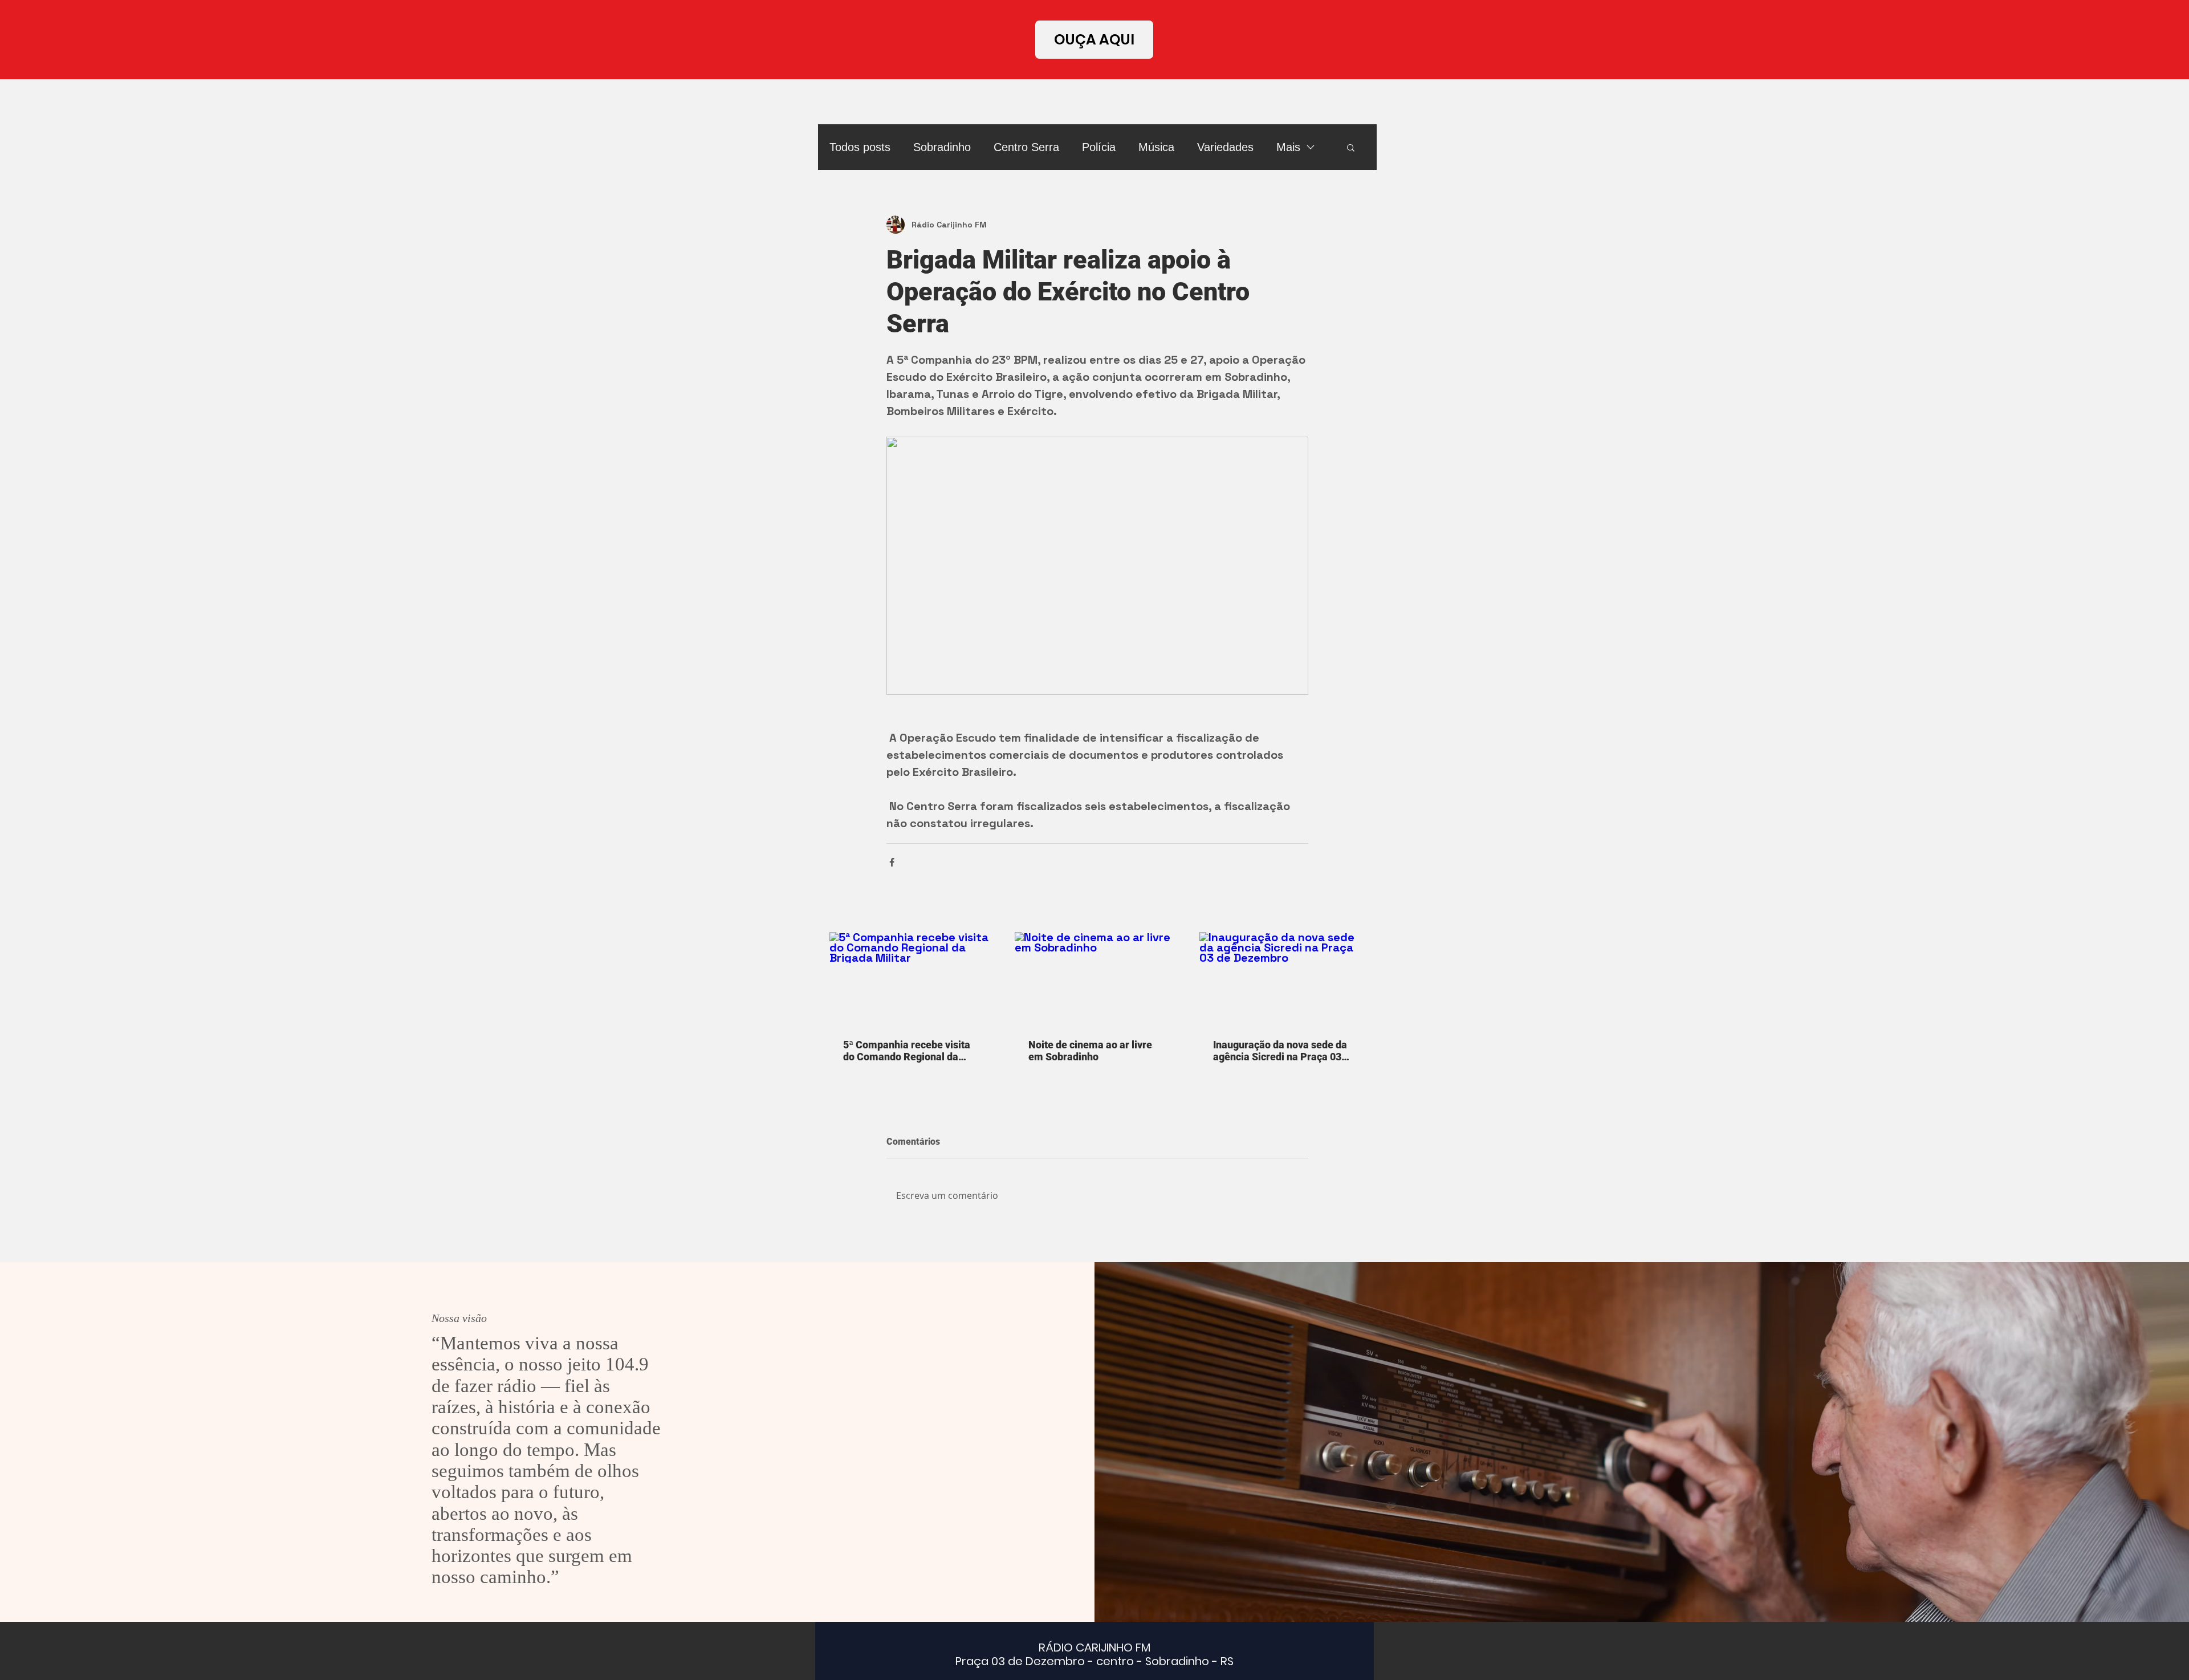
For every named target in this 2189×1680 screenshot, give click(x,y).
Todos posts (860, 147)
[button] (1351, 147)
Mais (1288, 147)
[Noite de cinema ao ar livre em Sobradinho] (1098, 979)
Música (1156, 147)
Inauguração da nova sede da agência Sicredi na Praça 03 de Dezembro (1280, 1051)
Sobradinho (942, 147)
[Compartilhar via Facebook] (892, 862)
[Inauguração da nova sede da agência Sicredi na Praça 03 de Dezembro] (1282, 979)
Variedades (1225, 147)
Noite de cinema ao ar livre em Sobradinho (1090, 1051)
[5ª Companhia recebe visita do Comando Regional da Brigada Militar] (912, 979)
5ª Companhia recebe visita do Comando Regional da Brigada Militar (907, 1051)
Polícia (1099, 147)
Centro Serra (1026, 147)
